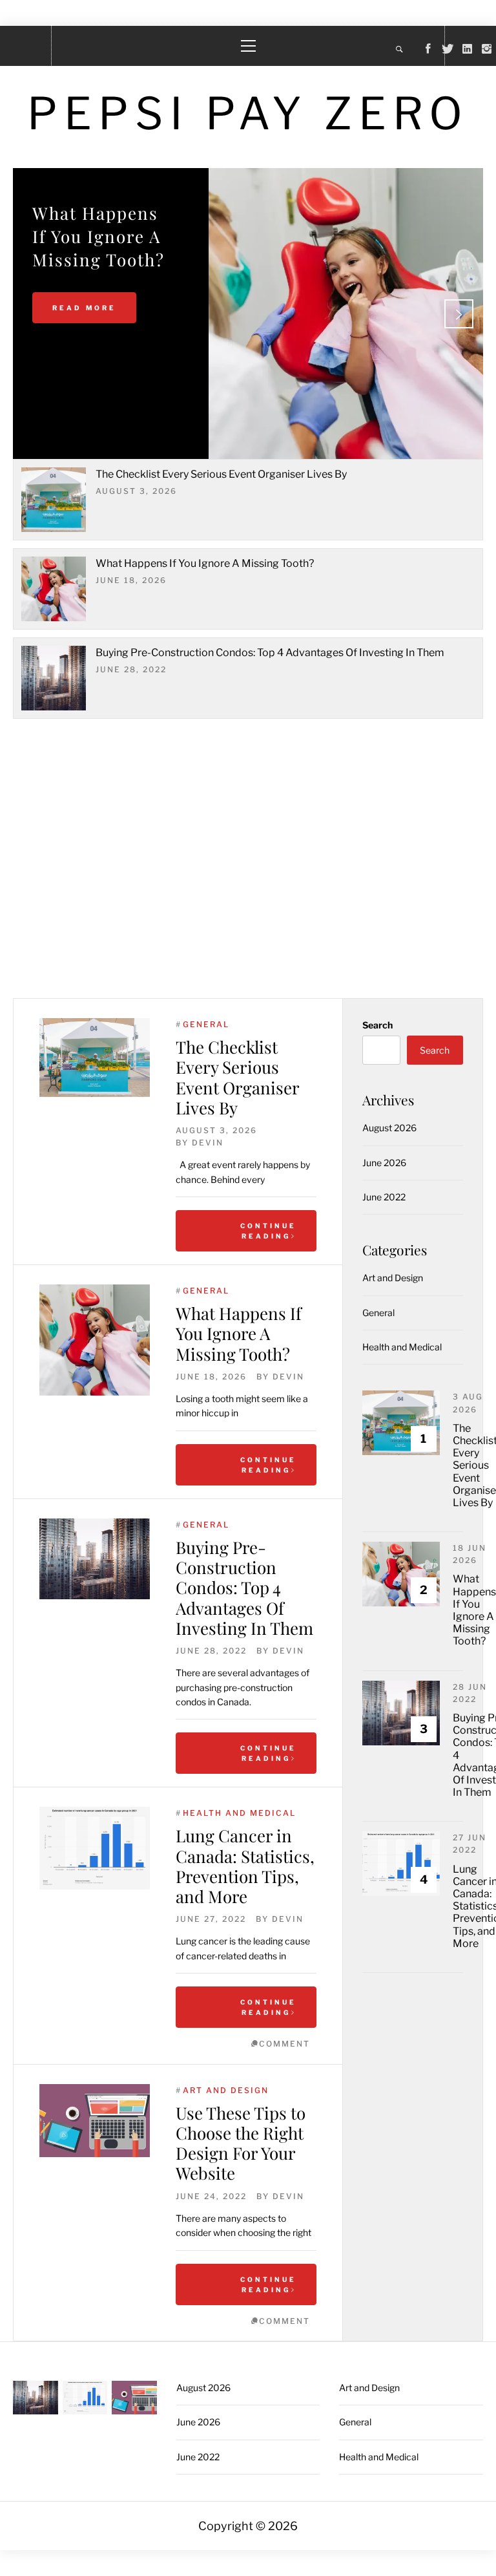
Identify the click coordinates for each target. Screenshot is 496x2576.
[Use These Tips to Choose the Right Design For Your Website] (95, 2121)
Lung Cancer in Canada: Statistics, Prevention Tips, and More (245, 1866)
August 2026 (389, 1128)
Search (377, 1025)
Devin (208, 1143)
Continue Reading (268, 1231)
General (206, 1024)
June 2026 (384, 1163)
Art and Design (226, 2090)
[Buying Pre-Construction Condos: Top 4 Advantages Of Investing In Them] (95, 1559)
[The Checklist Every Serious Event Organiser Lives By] (95, 1058)
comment (284, 2044)
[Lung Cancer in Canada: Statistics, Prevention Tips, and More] (95, 1848)
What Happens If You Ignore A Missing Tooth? (205, 563)
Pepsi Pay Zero (248, 113)
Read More (84, 308)
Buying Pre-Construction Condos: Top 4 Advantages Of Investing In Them (270, 653)
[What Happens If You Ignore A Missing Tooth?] (95, 1340)
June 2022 (384, 1197)
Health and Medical (239, 1813)
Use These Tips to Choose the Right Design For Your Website (241, 2143)
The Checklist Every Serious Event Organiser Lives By (221, 474)
